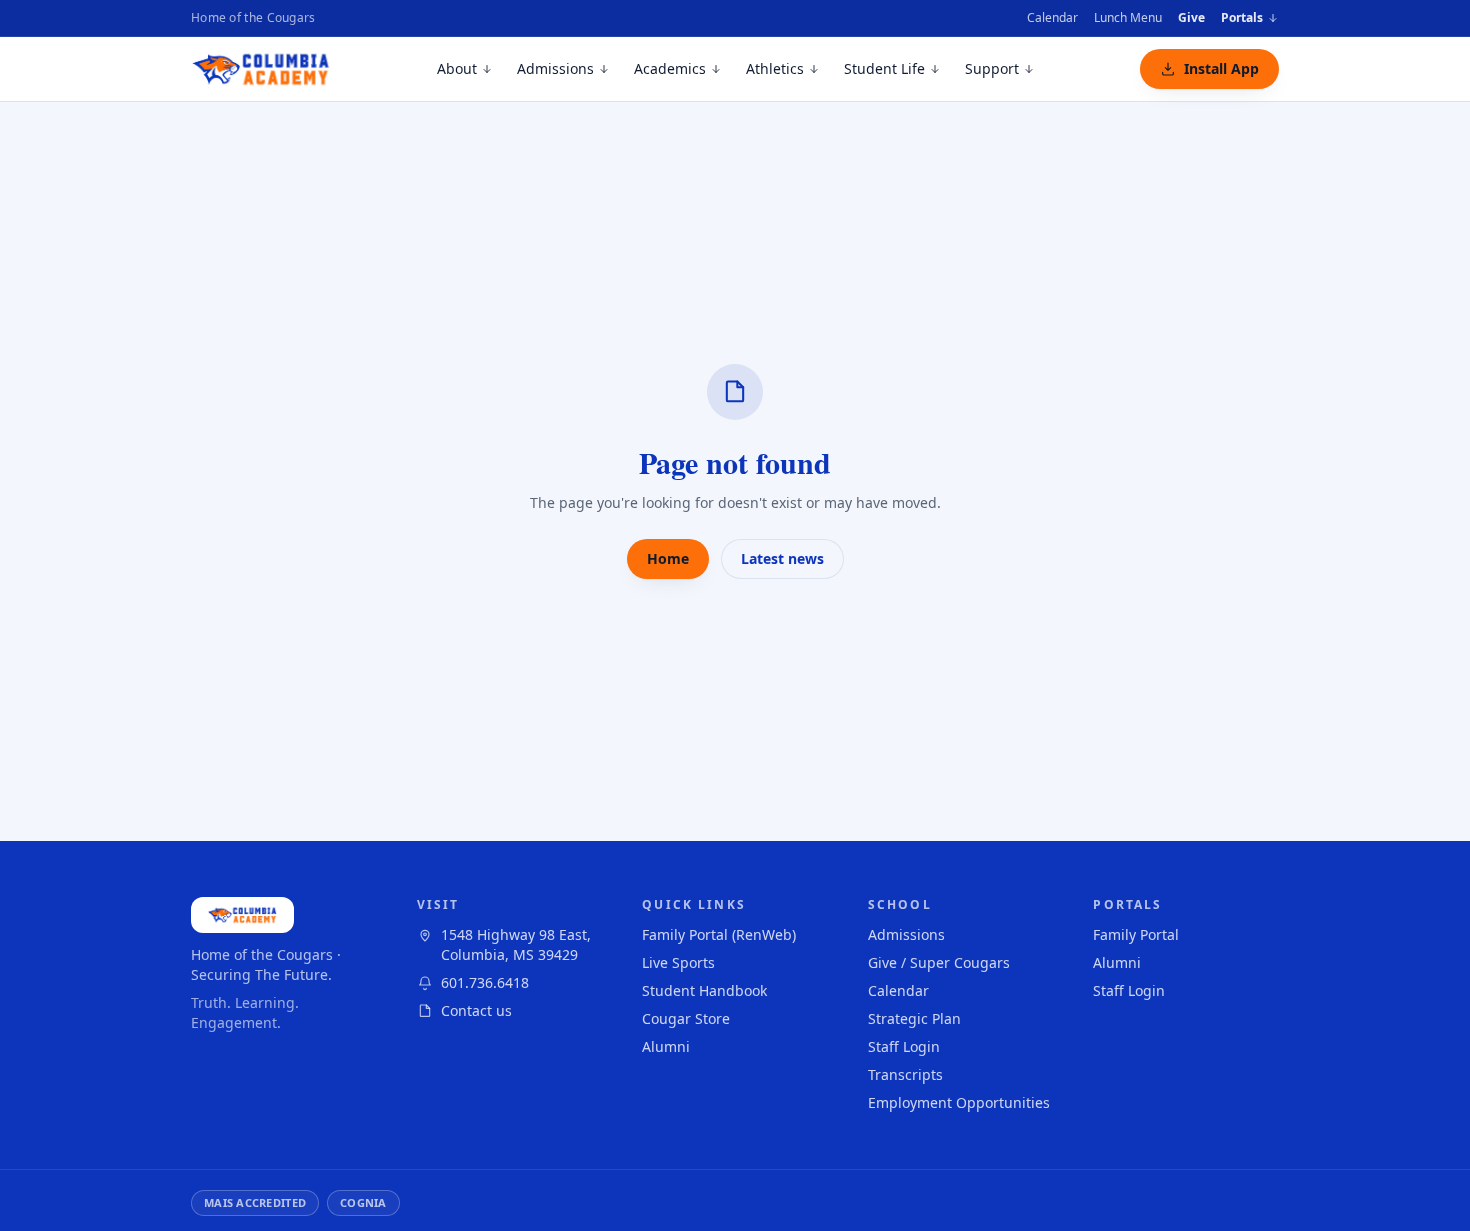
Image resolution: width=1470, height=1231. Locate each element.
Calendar (1052, 17)
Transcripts (905, 1074)
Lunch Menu (1128, 17)
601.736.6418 (485, 982)
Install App (1221, 68)
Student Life (884, 68)
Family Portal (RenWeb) (719, 934)
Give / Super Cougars (939, 962)
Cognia (363, 1202)
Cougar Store (686, 1018)
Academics (670, 68)
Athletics (775, 68)
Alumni (666, 1046)
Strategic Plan (914, 1018)
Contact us (476, 1010)
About (457, 68)
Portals (1242, 18)
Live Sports (678, 962)
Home (668, 558)
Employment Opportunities (959, 1102)
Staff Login (904, 1046)
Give (1191, 17)
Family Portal (1136, 934)
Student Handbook (704, 990)
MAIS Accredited (255, 1202)
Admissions (555, 68)
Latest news (782, 558)
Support (992, 68)
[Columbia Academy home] (261, 69)
